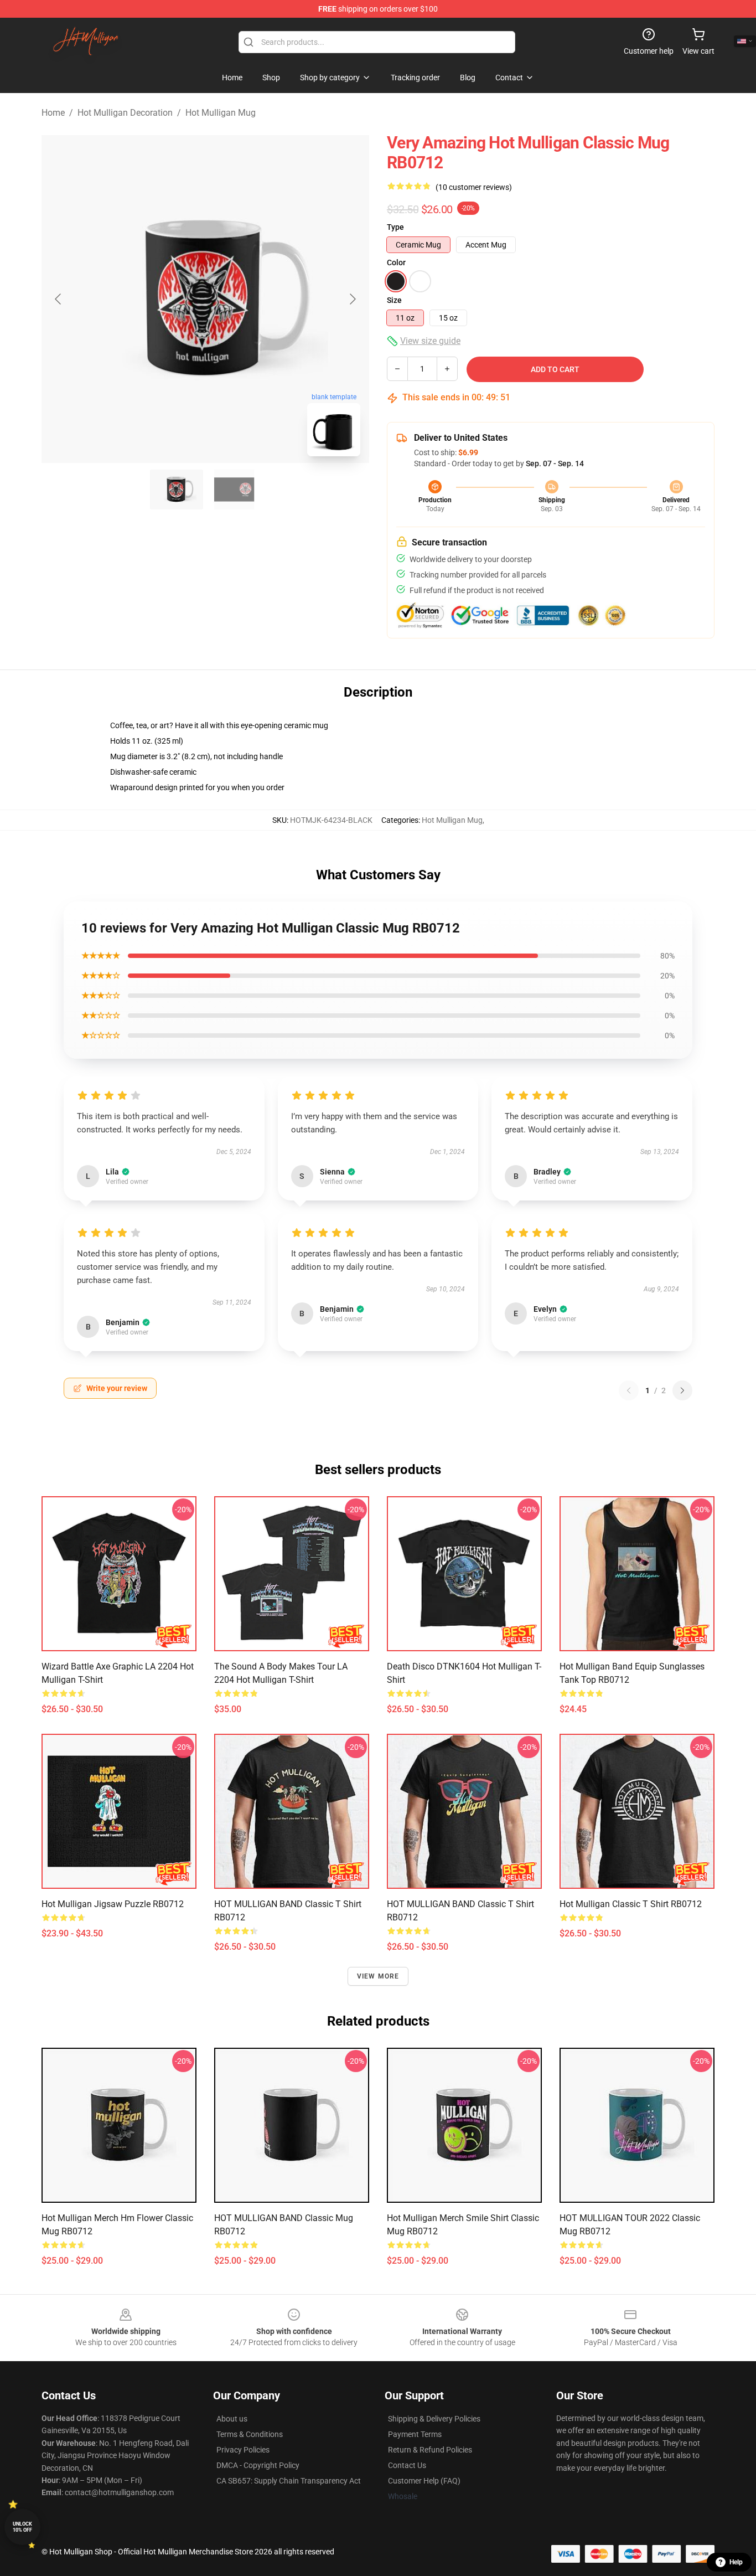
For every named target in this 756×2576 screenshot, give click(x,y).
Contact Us (407, 2465)
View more (378, 1976)
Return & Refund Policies (430, 2450)
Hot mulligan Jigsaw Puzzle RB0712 (113, 1904)
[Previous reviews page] (629, 1390)
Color (396, 262)
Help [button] (736, 2562)
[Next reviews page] (682, 1390)
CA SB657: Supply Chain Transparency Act (289, 2481)
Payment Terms (415, 2434)
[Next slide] (352, 299)
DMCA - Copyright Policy (258, 2465)
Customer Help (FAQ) (424, 2481)
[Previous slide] (59, 299)
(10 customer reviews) (474, 187)
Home (53, 113)
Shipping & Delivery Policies (434, 2419)
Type (395, 227)
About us (232, 2419)
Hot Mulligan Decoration (125, 113)
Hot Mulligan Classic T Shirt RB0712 (631, 1904)
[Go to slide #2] (234, 490)
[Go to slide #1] (177, 490)
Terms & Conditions (250, 2434)
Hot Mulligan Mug (221, 113)
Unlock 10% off (22, 2527)
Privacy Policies (243, 2450)
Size (394, 300)
